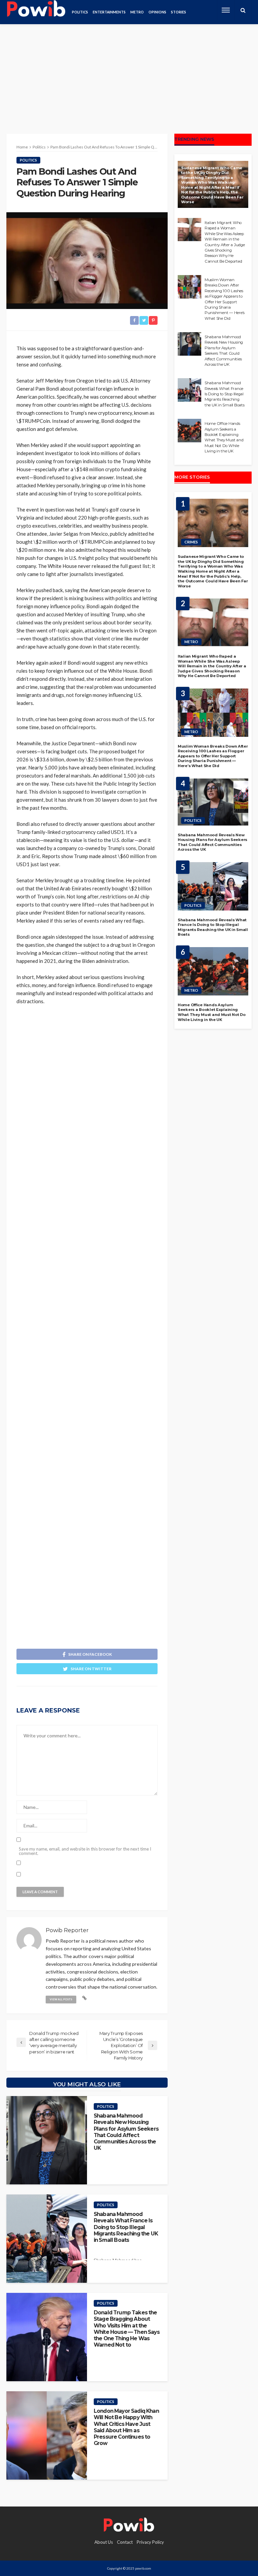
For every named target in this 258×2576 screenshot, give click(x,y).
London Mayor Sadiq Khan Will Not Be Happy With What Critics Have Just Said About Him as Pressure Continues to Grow (126, 2427)
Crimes (191, 542)
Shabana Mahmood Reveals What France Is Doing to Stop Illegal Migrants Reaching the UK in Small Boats (126, 2227)
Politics (80, 12)
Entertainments (109, 12)
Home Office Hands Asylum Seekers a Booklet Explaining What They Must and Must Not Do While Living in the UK (224, 437)
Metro (137, 12)
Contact (125, 2542)
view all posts (61, 1999)
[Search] (243, 10)
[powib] (36, 10)
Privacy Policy (150, 2542)
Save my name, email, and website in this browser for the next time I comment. (85, 1851)
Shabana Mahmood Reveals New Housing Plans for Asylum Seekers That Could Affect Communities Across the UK (126, 2132)
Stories (179, 12)
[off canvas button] (226, 10)
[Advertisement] (129, 74)
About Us (104, 2542)
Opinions (157, 12)
